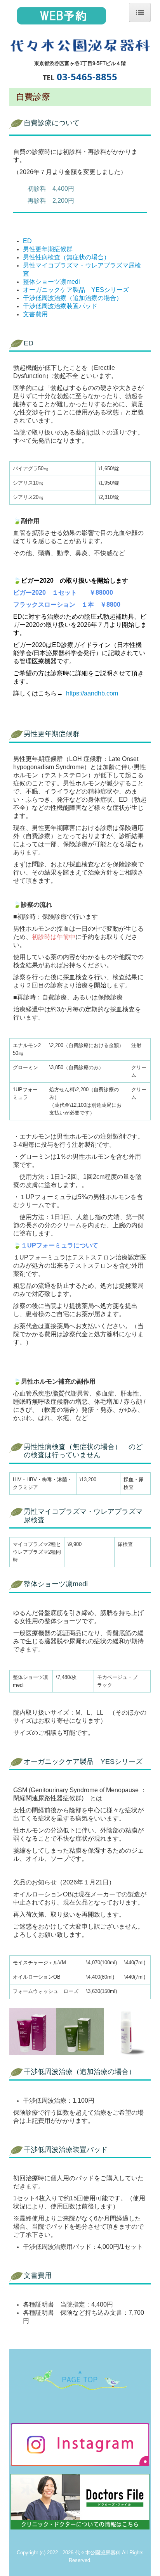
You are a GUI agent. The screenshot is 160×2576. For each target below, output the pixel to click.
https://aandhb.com (92, 693)
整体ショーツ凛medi (51, 282)
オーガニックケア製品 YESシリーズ (76, 290)
